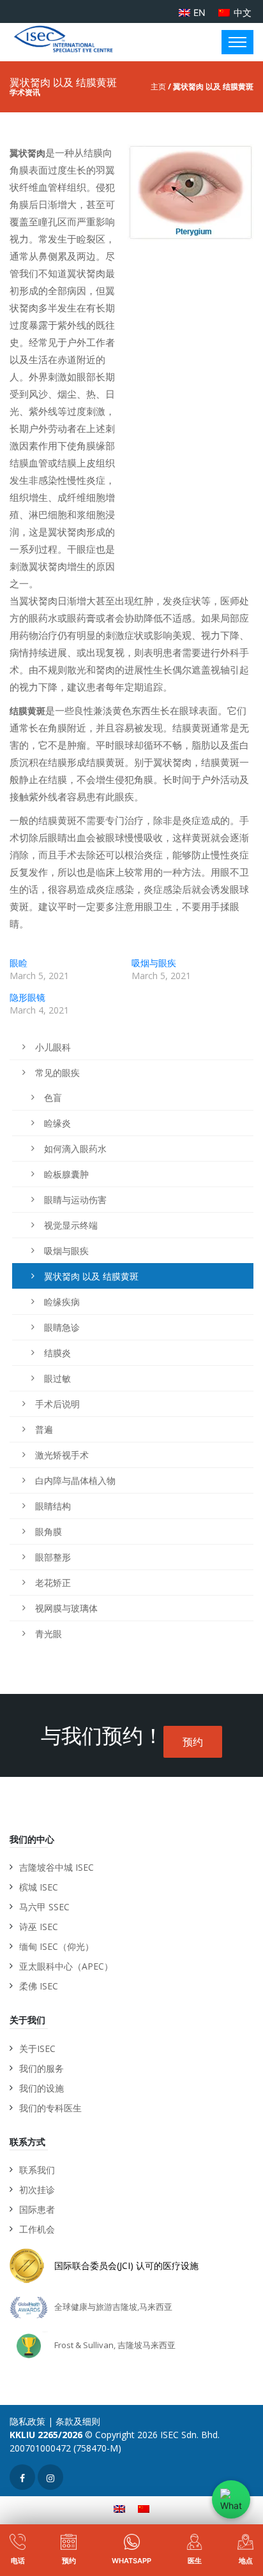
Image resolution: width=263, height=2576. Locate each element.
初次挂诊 (37, 2190)
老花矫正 (53, 1583)
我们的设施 (41, 2088)
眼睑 (19, 963)
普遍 (44, 1429)
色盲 (53, 1097)
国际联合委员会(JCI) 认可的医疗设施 (126, 2265)
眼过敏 (57, 1378)
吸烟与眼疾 (154, 963)
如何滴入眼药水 (75, 1149)
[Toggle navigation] (237, 42)
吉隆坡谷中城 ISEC (56, 1867)
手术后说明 (57, 1404)
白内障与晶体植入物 (75, 1480)
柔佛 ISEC (39, 1986)
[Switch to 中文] (144, 2509)
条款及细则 (78, 2421)
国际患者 (37, 2209)
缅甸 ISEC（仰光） (56, 1946)
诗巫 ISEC (39, 1927)
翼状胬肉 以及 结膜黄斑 (91, 1276)
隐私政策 (27, 2421)
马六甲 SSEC (44, 1907)
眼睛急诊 (62, 1327)
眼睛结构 (53, 1506)
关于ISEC (37, 2048)
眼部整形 (53, 1557)
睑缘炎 (57, 1123)
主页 (158, 86)
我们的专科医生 (50, 2108)
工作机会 (37, 2229)
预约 (193, 1742)
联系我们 (37, 2170)
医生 (195, 2561)
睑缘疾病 (62, 1302)
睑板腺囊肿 (66, 1174)
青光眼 (49, 1634)
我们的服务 (41, 2068)
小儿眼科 (53, 1047)
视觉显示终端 (71, 1225)
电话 (18, 2561)
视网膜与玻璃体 (66, 1608)
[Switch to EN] (119, 2509)
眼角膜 (49, 1531)
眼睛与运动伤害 (75, 1200)
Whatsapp (131, 2561)
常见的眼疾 (57, 1073)
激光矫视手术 (62, 1455)
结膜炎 (57, 1353)
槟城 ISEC (39, 1887)
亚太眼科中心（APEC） (66, 1966)
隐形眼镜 (27, 997)
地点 (246, 2561)
